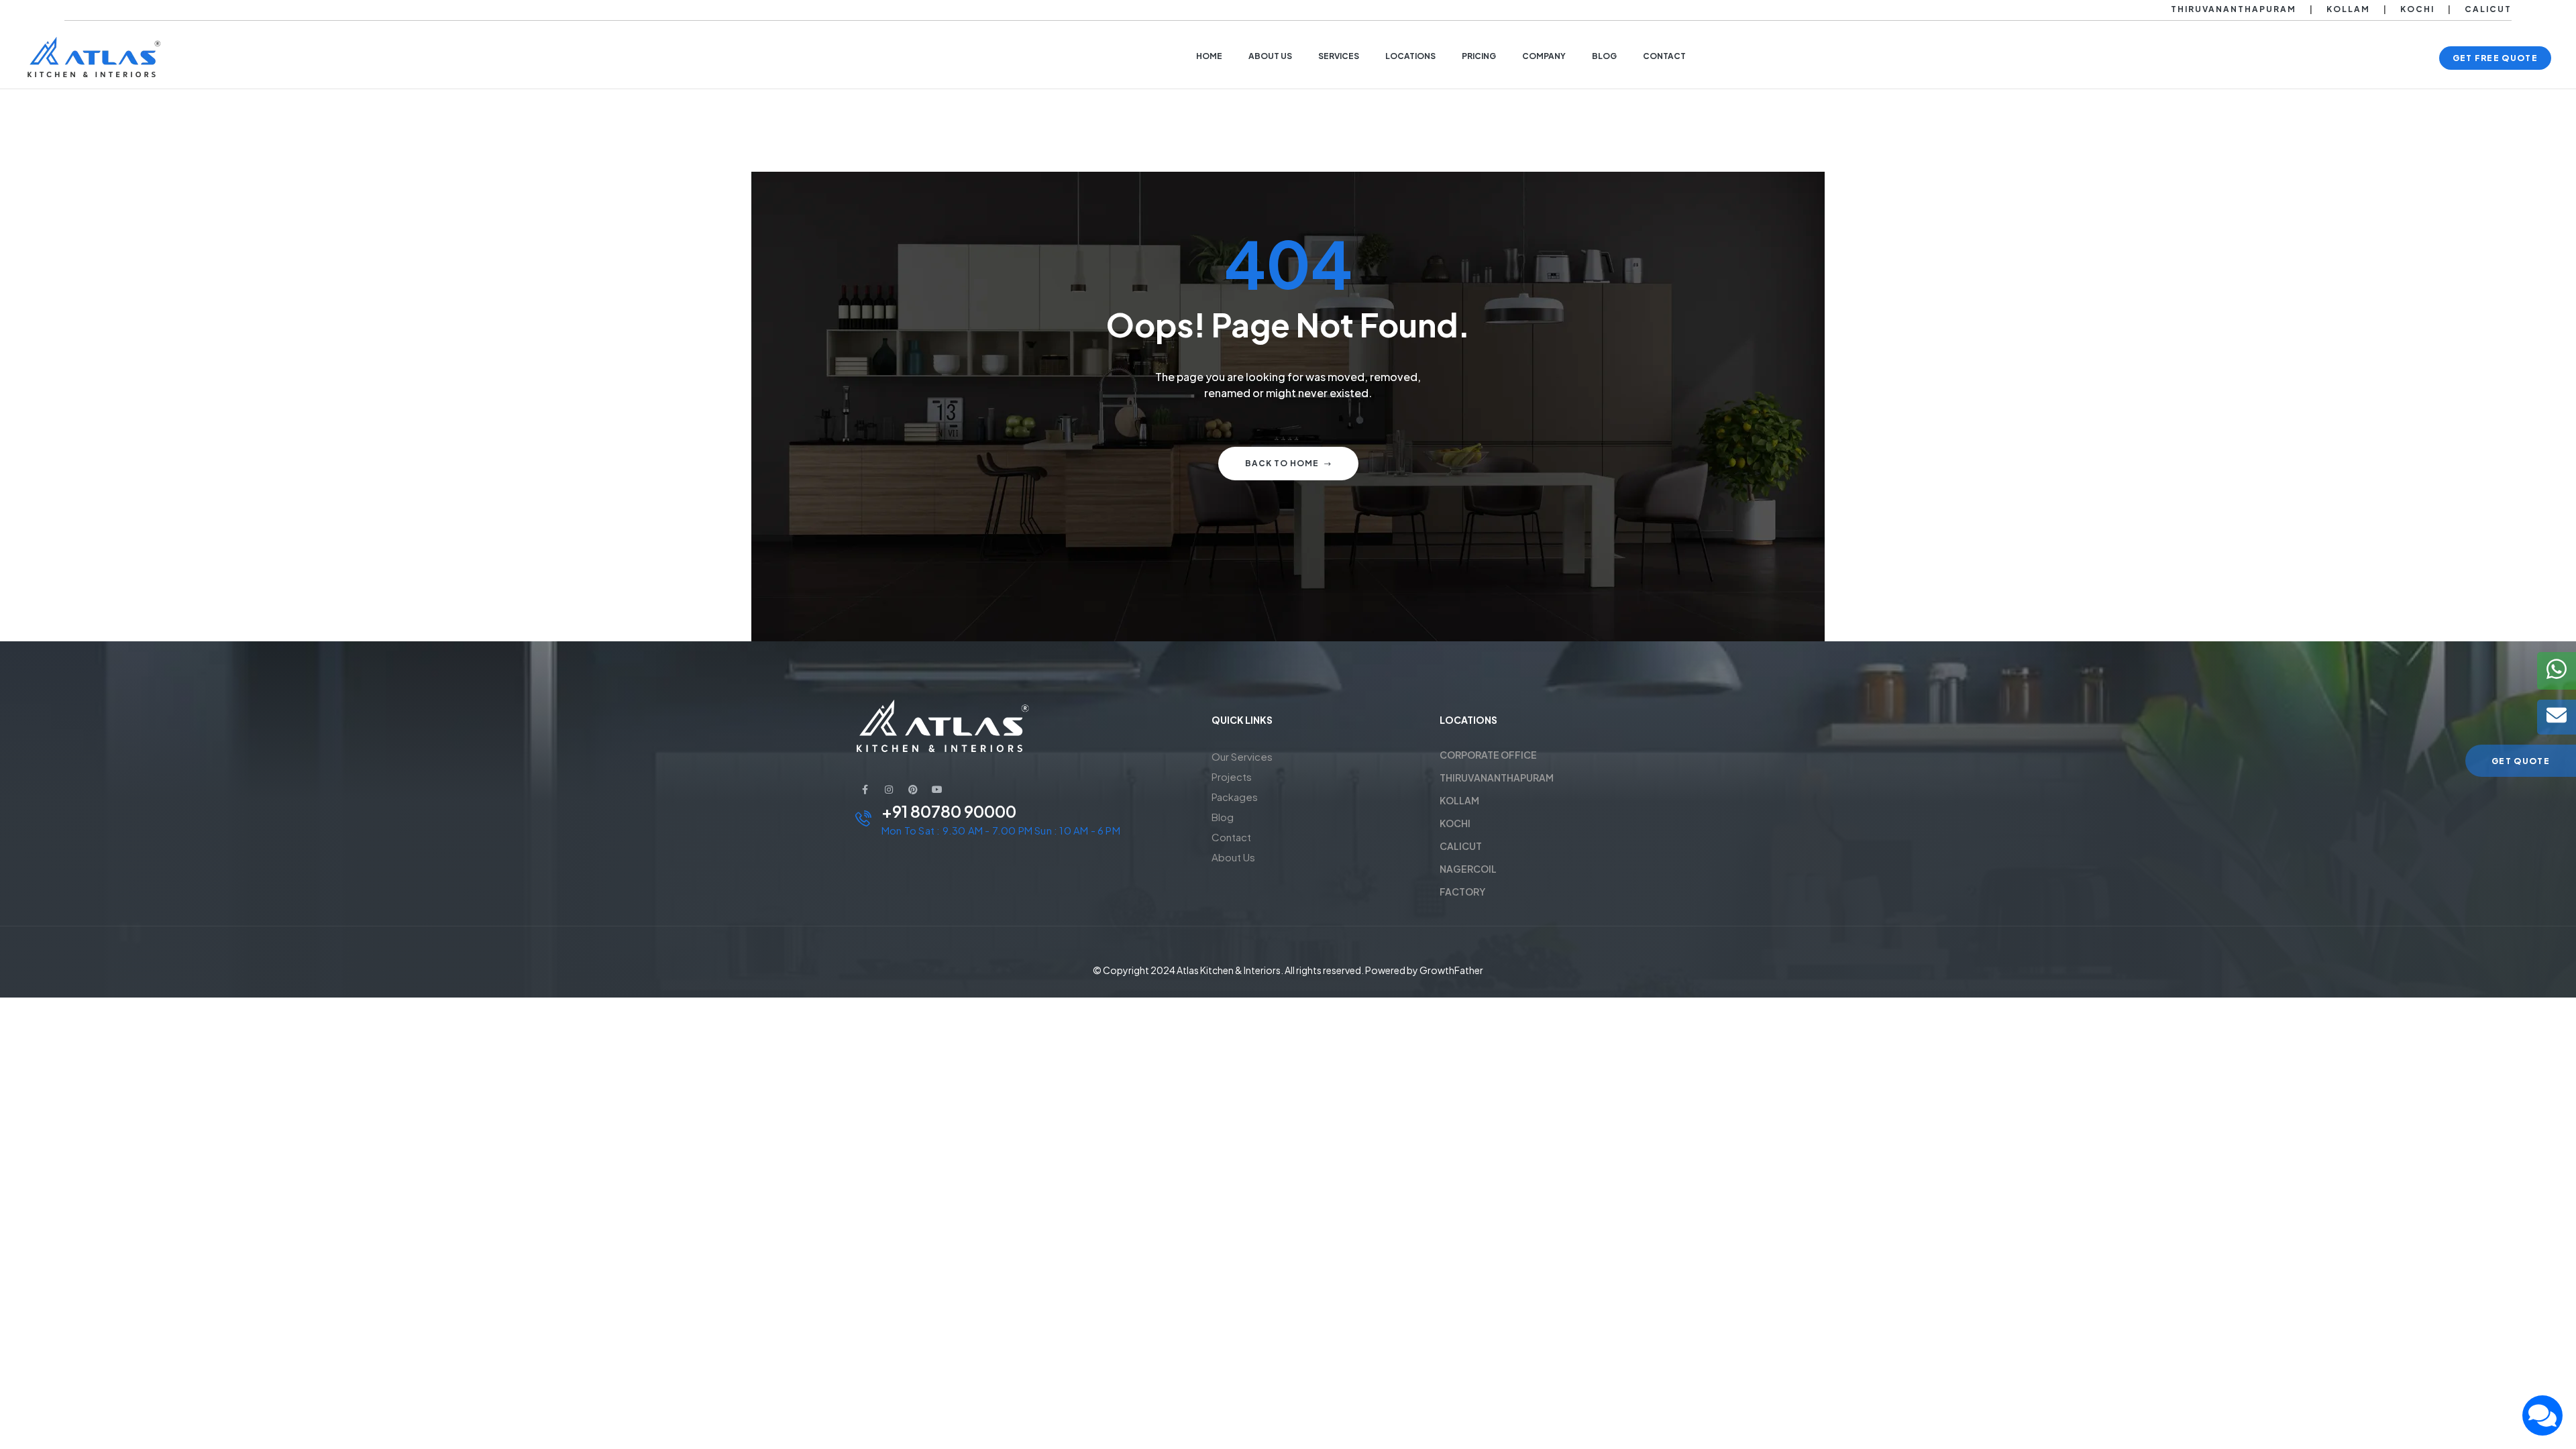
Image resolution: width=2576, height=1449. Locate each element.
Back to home (1282, 463)
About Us (1233, 857)
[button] (2495, 58)
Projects (1232, 776)
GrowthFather (1451, 970)
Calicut (2488, 9)
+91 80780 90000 (949, 811)
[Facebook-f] (865, 790)
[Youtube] (937, 790)
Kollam (2348, 9)
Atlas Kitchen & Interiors (1229, 970)
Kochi (2417, 9)
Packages (1235, 797)
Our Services (1242, 756)
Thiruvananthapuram (2234, 9)
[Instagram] (889, 790)
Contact (1231, 837)
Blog (1223, 817)
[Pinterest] (913, 790)
